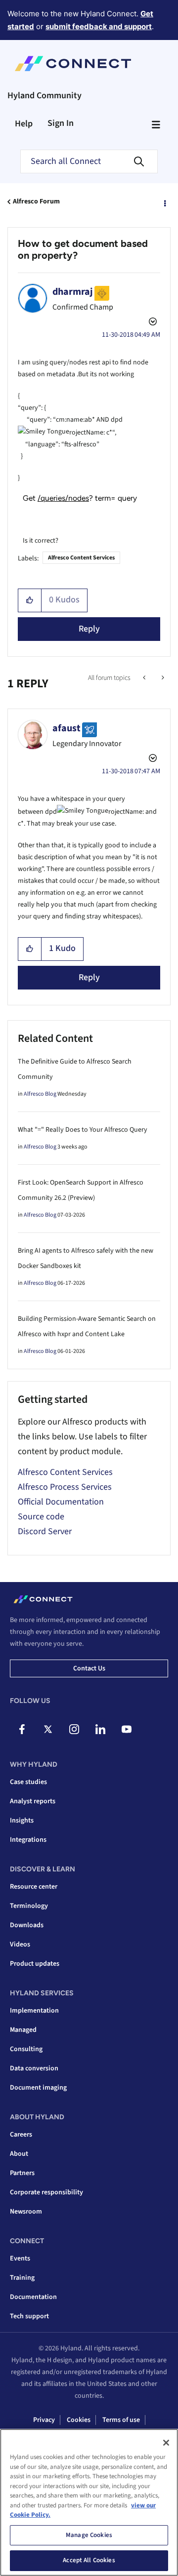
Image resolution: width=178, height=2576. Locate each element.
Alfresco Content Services (81, 558)
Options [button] (164, 202)
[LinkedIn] (100, 1729)
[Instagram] (74, 1729)
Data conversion (34, 2068)
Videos (20, 1944)
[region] (89, 2502)
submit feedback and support (99, 26)
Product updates (35, 1964)
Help (24, 124)
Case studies (28, 1782)
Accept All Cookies (89, 2560)
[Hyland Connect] (73, 64)
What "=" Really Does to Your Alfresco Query (83, 1130)
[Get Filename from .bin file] (145, 678)
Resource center (34, 1887)
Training (22, 2278)
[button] (30, 600)
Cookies (79, 2420)
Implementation (34, 2011)
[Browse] (156, 124)
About (19, 2154)
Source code (41, 1517)
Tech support (29, 2316)
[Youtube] (127, 1729)
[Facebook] (22, 1729)
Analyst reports (33, 1801)
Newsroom (26, 2212)
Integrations (28, 1840)
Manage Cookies (89, 2535)
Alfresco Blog (40, 1094)
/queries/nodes (63, 498)
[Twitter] (48, 1729)
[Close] (166, 2443)
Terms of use (121, 2420)
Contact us (89, 1668)
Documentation (33, 2297)
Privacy (44, 2420)
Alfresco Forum (36, 201)
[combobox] (89, 161)
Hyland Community (44, 96)
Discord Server (45, 1531)
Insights (22, 1821)
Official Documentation (61, 1502)
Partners (22, 2173)
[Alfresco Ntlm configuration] (162, 678)
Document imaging (38, 2088)
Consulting (26, 2049)
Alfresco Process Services (65, 1487)
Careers (21, 2135)
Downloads (27, 1925)
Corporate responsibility (46, 2192)
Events (20, 2259)
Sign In (61, 123)
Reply (89, 629)
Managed (23, 2030)
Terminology (29, 1906)
